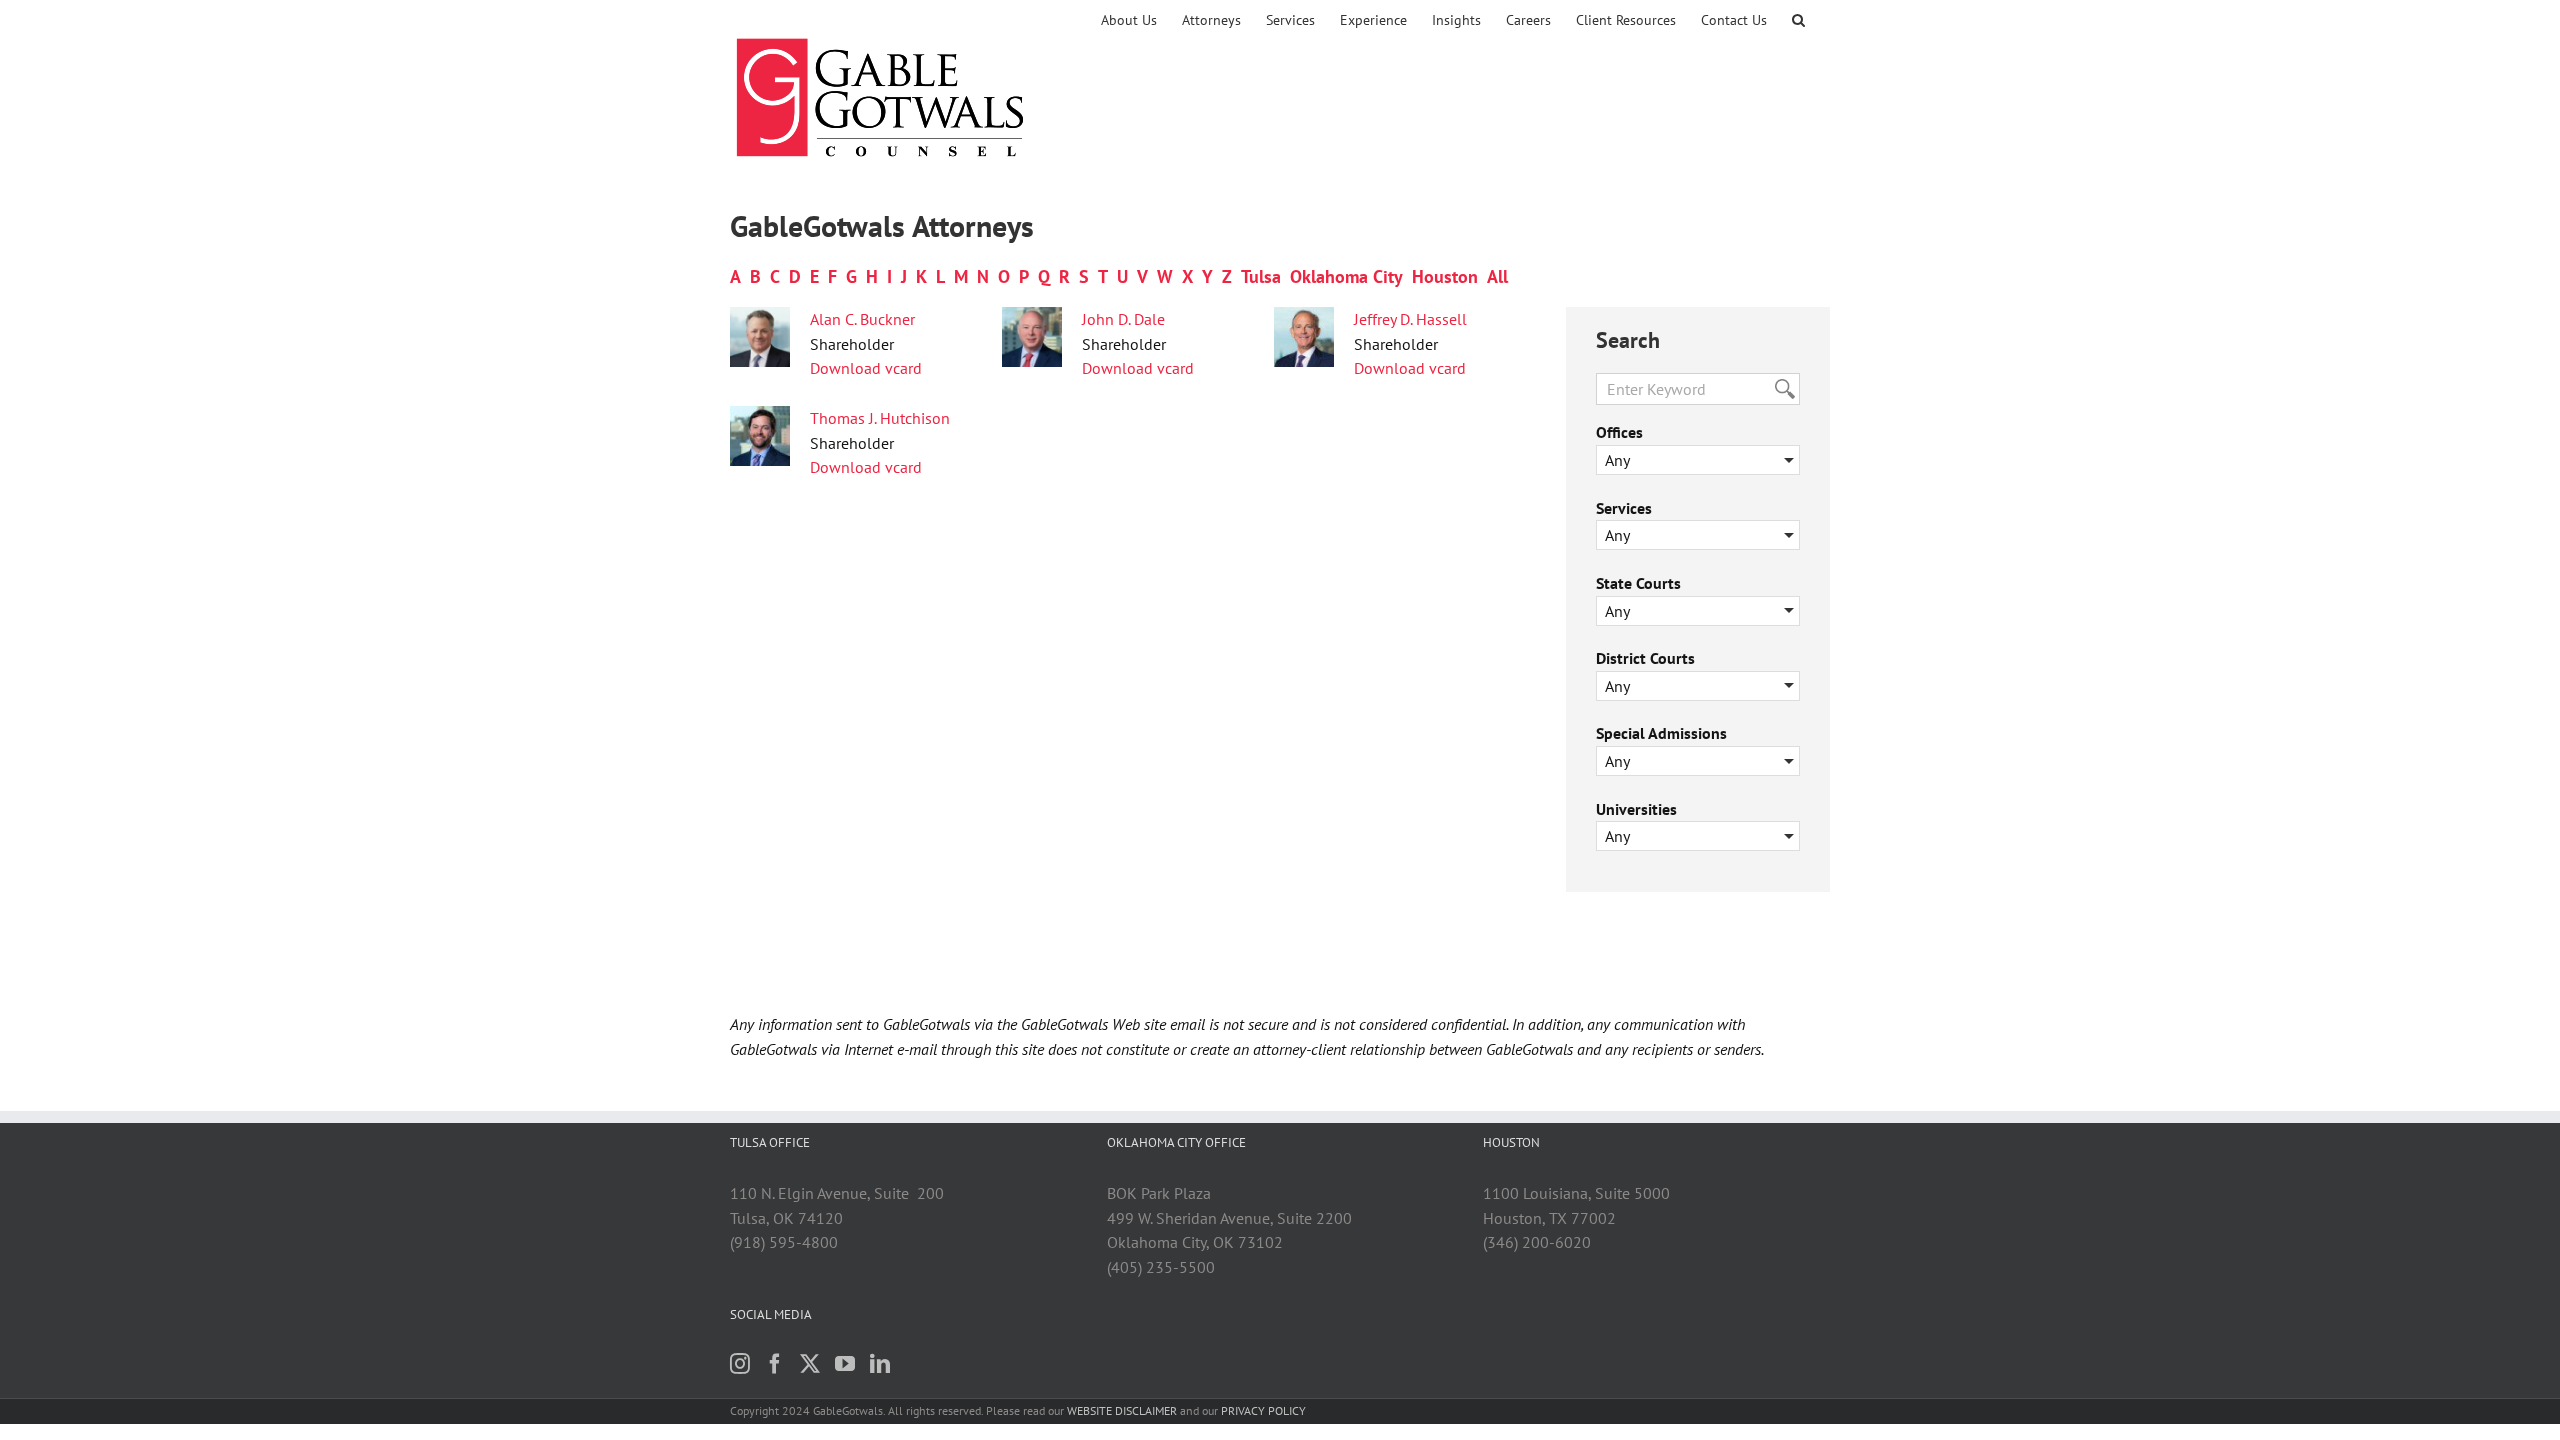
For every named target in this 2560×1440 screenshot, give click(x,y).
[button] (1798, 20)
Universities (1636, 809)
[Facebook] (775, 1364)
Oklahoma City (1346, 276)
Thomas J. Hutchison (880, 418)
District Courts (1645, 658)
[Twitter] (810, 1364)
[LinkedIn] (880, 1364)
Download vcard (866, 368)
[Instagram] (740, 1364)
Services (1624, 508)
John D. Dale (1123, 319)
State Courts (1638, 583)
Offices (1619, 432)
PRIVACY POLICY (1263, 1410)
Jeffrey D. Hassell (1410, 319)
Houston (1445, 276)
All (1497, 276)
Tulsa (1261, 276)
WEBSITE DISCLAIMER (1122, 1410)
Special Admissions (1661, 733)
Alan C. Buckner (862, 319)
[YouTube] (845, 1364)
